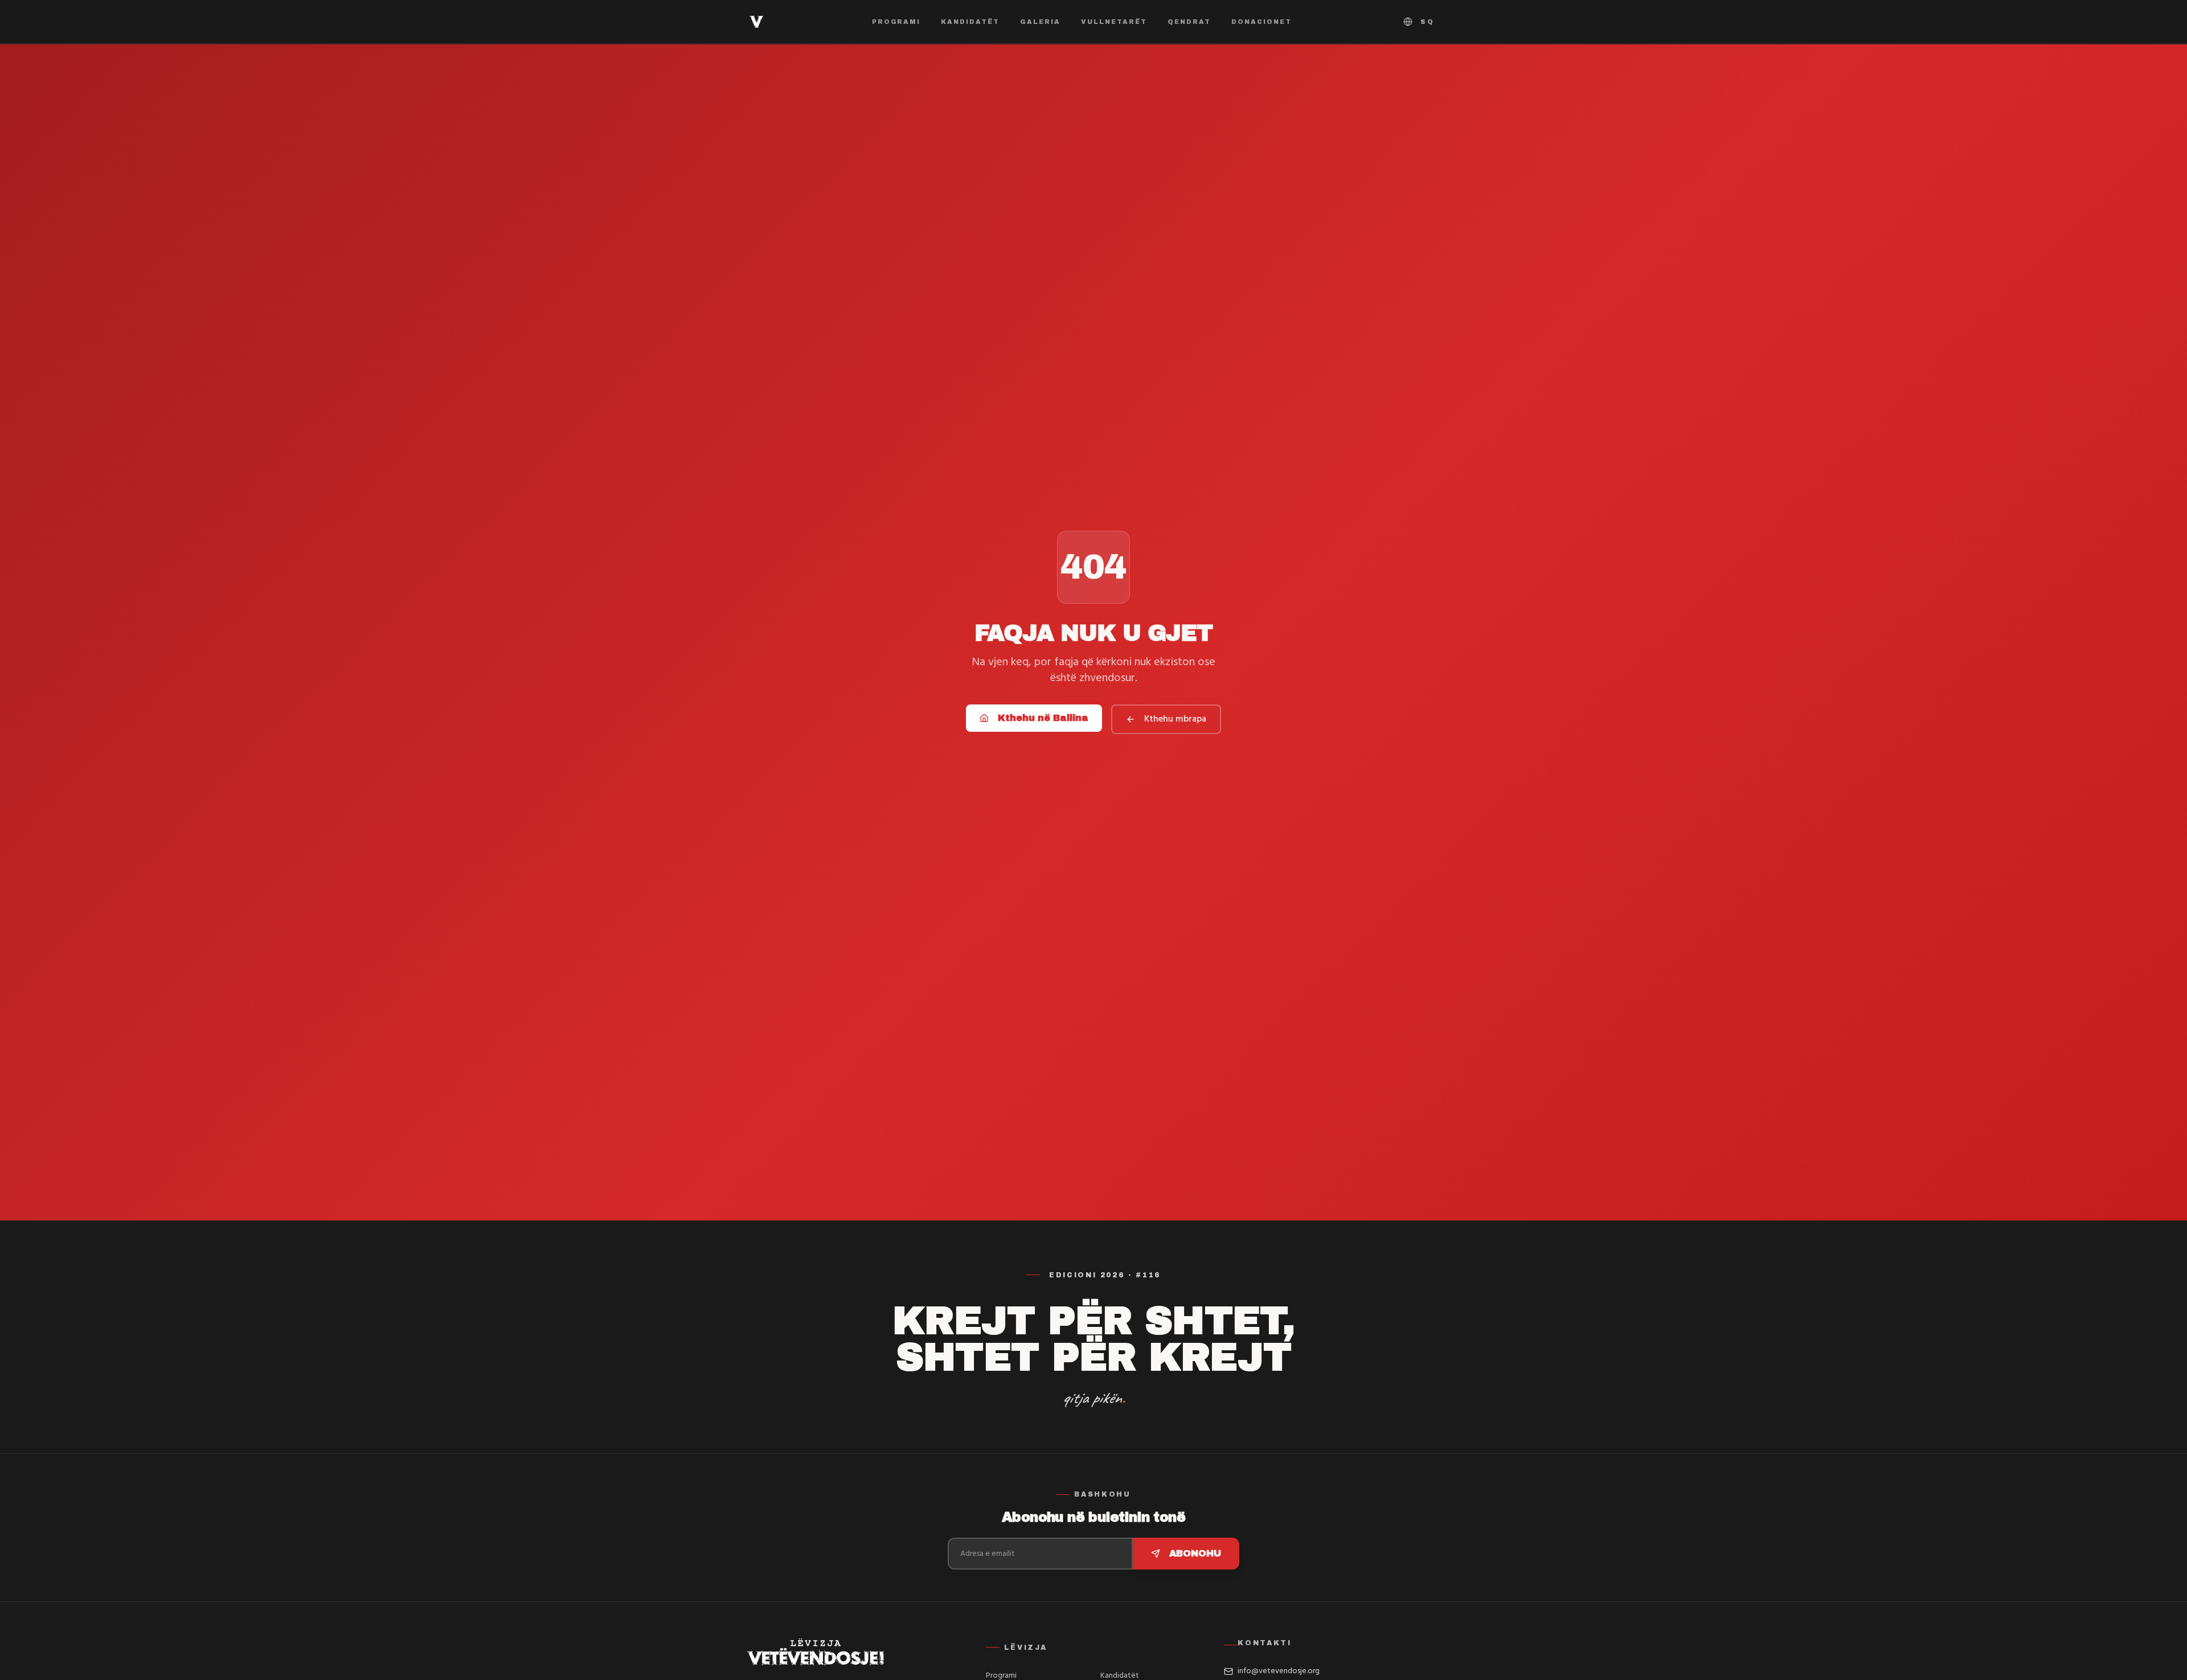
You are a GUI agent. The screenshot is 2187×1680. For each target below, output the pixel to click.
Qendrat (1189, 22)
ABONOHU (1195, 1553)
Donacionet (1262, 22)
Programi (896, 22)
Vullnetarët (1114, 22)
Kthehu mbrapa (1175, 719)
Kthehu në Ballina (1043, 718)
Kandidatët (970, 22)
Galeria (1040, 22)
